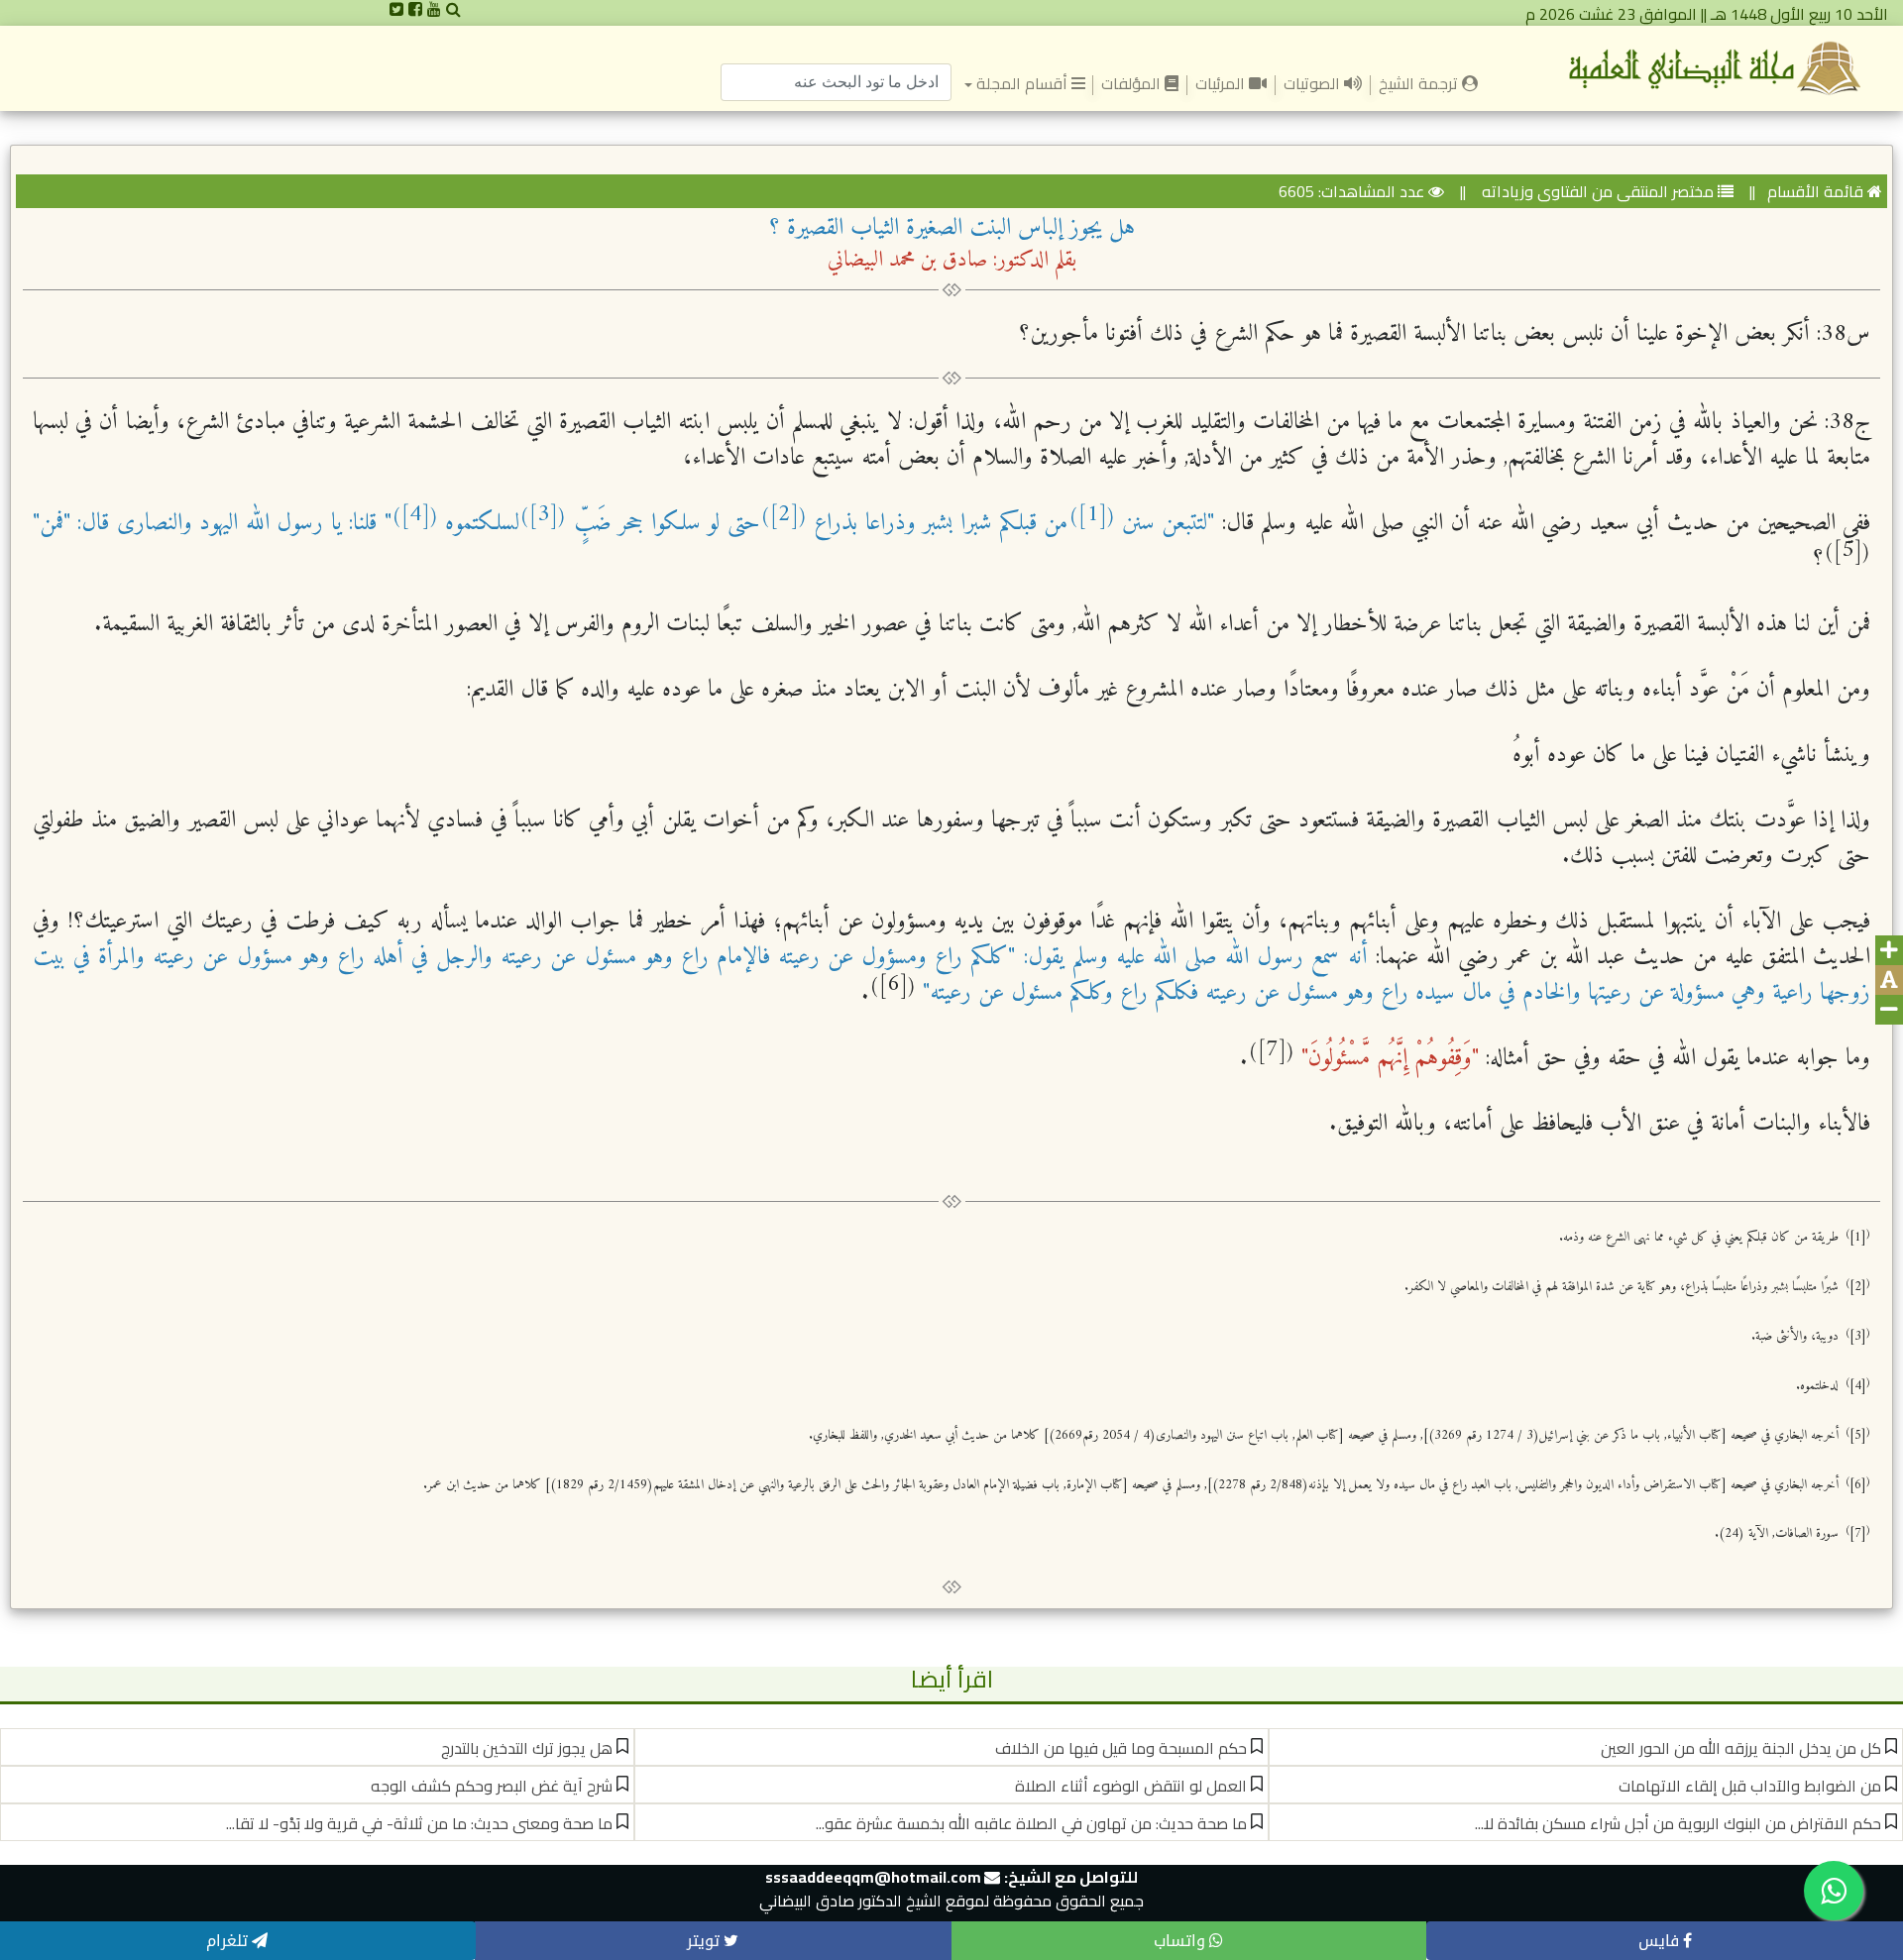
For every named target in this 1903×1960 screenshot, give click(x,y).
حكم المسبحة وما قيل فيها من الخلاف (1121, 1748)
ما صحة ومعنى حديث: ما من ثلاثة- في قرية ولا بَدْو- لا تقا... (419, 1823)
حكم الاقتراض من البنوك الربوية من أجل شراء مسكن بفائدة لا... (1678, 1823)
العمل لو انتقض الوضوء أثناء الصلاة (1131, 1786)
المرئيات (1222, 83)
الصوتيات (1314, 83)
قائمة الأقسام (1815, 191)
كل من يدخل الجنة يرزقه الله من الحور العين (1741, 1748)
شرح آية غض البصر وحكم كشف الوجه (492, 1786)
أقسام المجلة (1021, 83)
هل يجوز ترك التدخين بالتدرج (527, 1748)
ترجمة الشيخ (1416, 82)
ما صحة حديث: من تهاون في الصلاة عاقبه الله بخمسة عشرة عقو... (1031, 1823)
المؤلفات (1133, 83)
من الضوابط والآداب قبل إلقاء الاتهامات (1750, 1786)
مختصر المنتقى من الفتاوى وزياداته (1596, 191)
